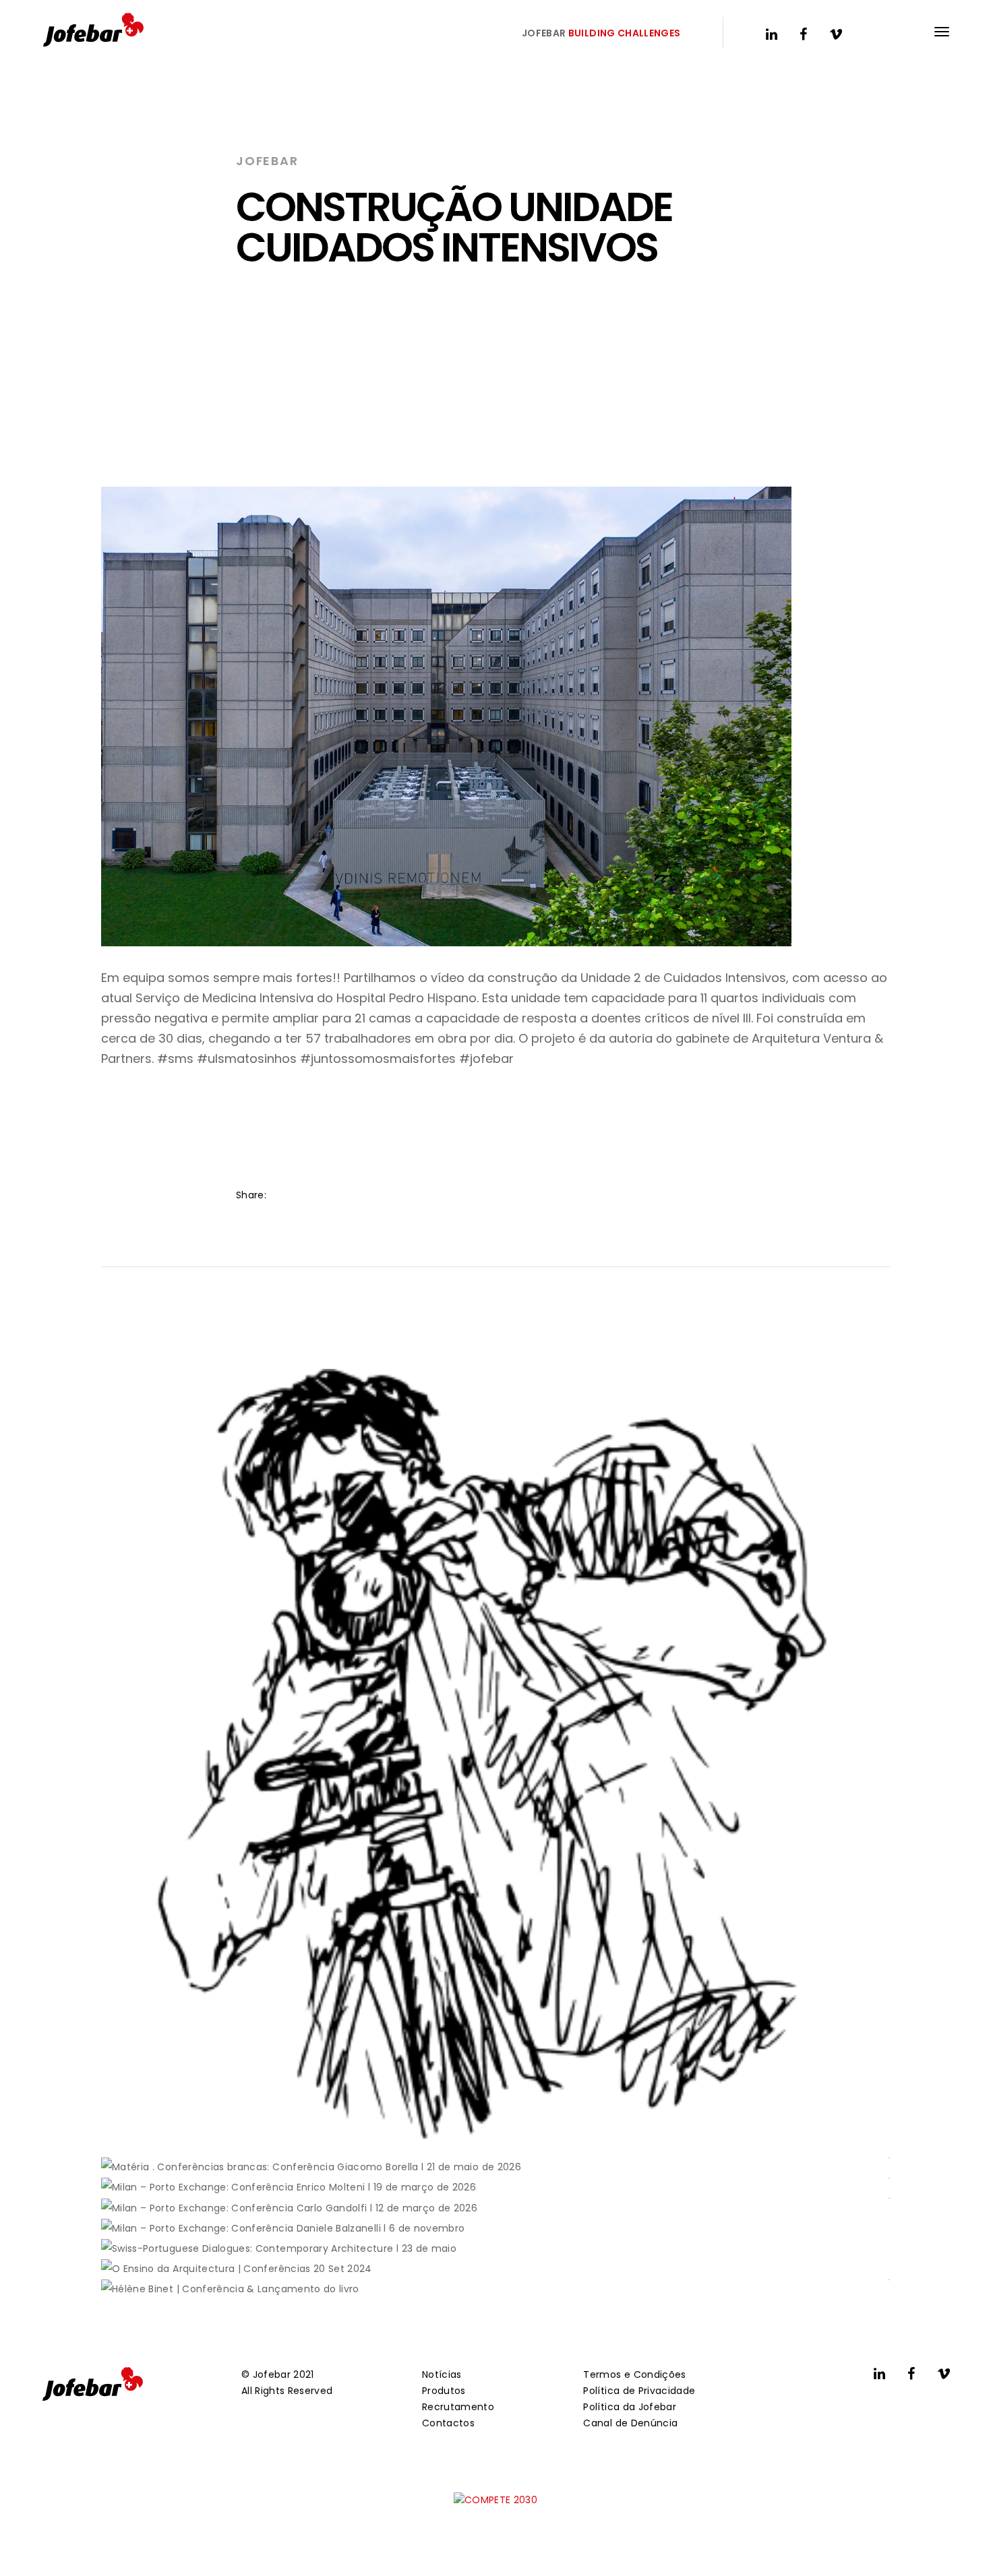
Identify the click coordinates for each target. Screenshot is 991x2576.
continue (150, 2121)
